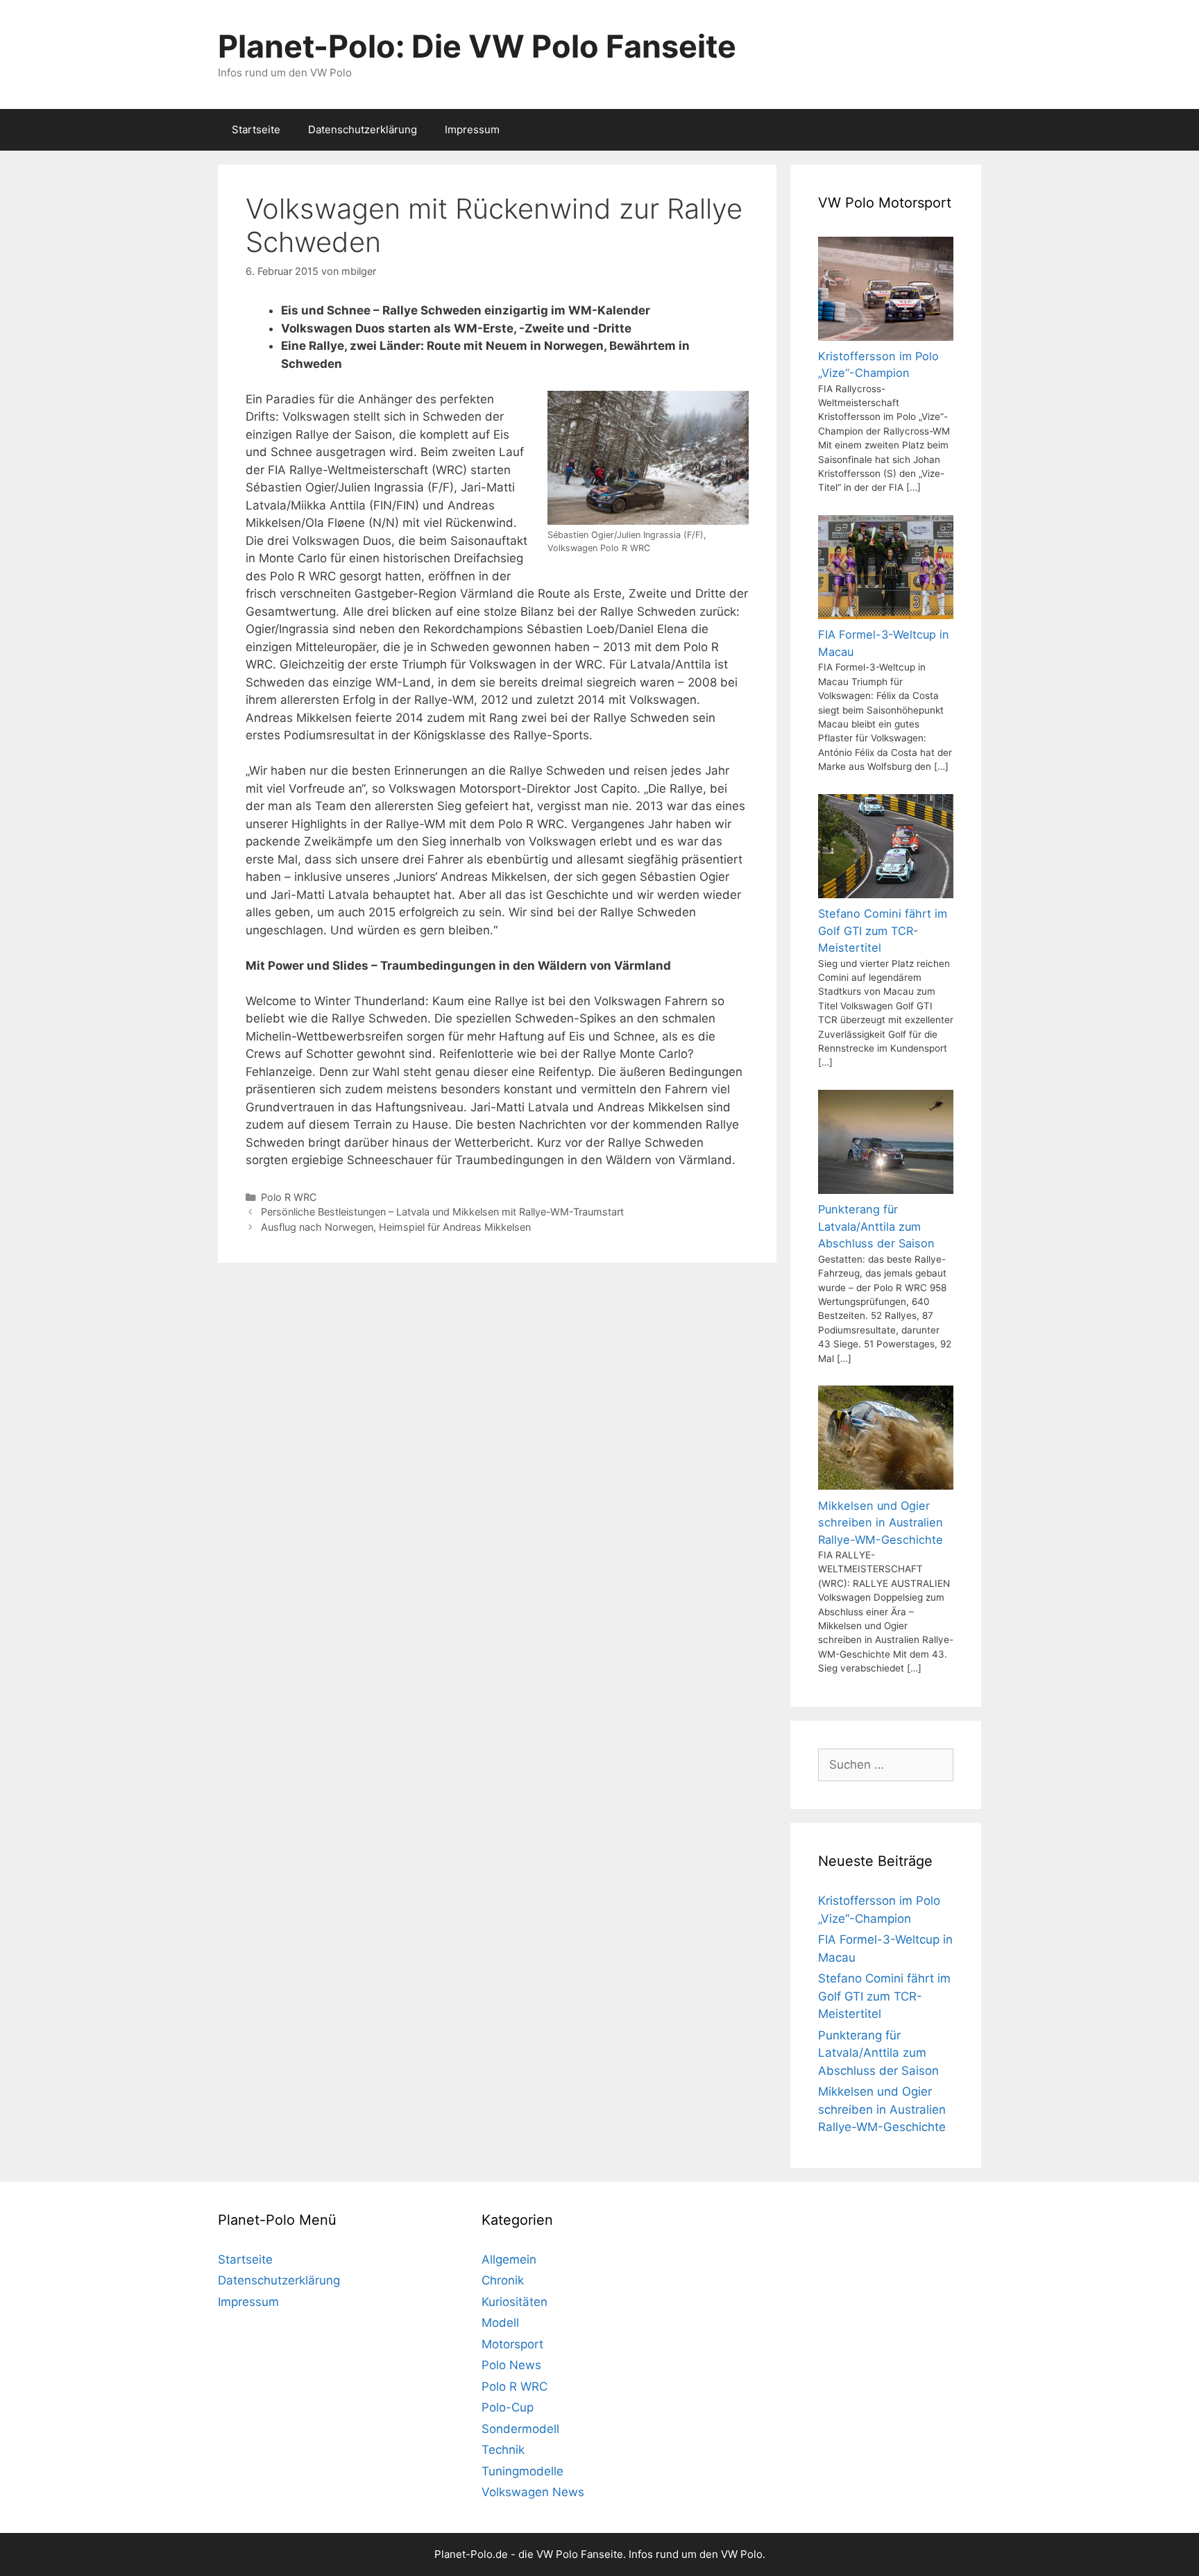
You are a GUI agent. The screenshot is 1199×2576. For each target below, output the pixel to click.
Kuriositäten (515, 2302)
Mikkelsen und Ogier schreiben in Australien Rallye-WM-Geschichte (882, 2109)
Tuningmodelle (522, 2471)
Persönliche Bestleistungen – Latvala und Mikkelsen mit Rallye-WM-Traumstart (442, 1212)
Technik (503, 2450)
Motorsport (512, 2344)
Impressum (472, 129)
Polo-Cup (508, 2407)
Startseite (256, 129)
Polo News (511, 2365)
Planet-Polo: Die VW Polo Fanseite (477, 46)
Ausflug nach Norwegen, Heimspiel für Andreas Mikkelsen (396, 1227)
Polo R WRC (289, 1197)
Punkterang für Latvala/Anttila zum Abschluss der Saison (878, 2053)
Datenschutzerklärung (363, 129)
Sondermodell (520, 2429)
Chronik (503, 2280)
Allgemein (509, 2259)
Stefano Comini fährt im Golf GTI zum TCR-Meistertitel (884, 1996)
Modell (500, 2323)
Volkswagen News (533, 2492)
